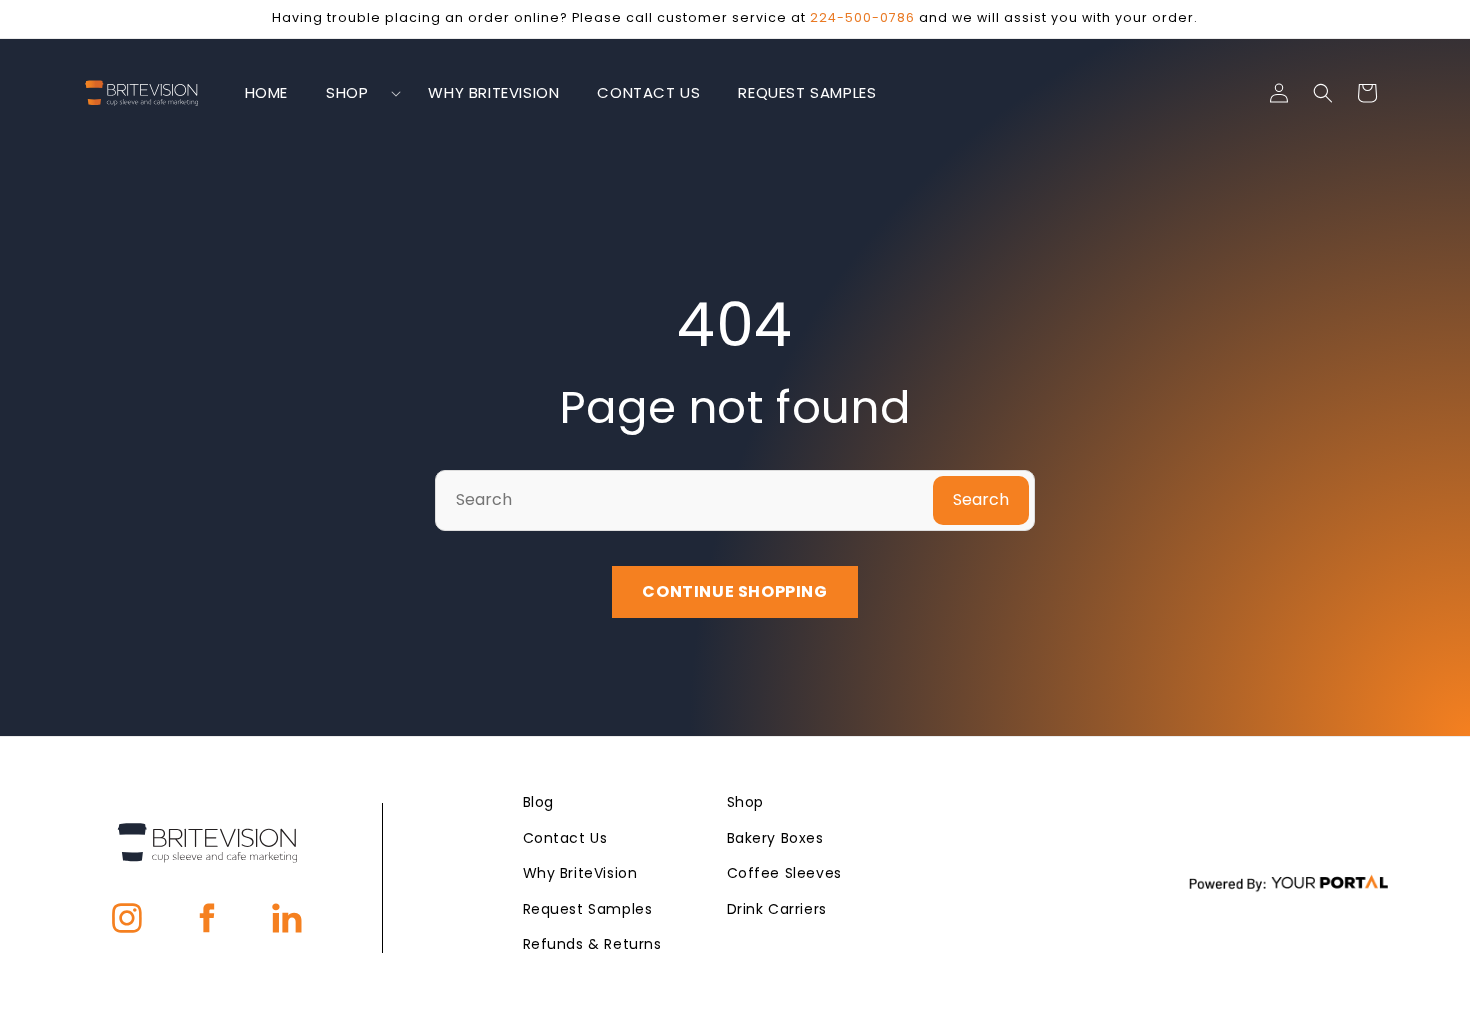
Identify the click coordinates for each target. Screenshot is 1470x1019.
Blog (538, 802)
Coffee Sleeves (784, 873)
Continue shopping (734, 591)
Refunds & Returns (592, 944)
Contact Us (565, 838)
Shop (745, 802)
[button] (358, 93)
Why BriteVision (580, 873)
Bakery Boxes (775, 838)
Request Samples (588, 909)
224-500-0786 (862, 17)
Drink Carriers (777, 909)
